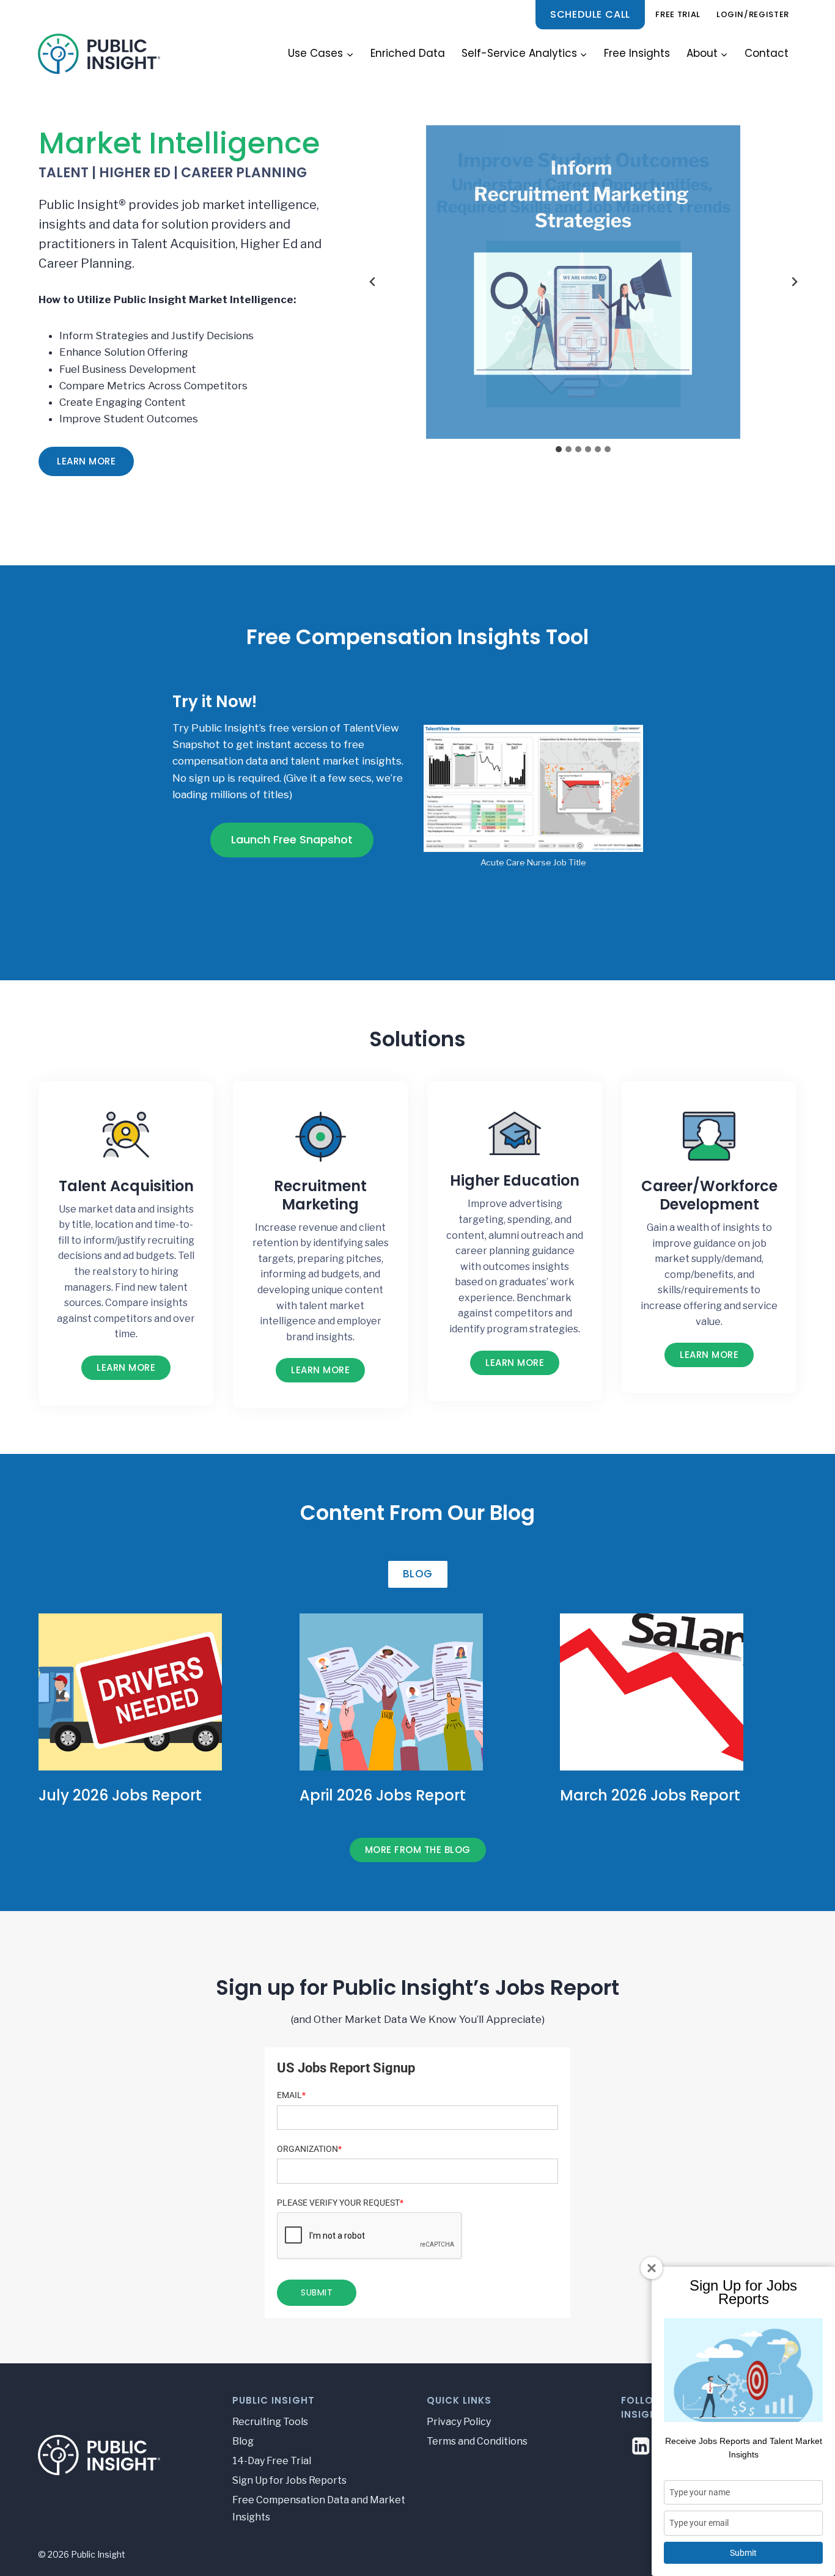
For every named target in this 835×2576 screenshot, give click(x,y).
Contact (767, 53)
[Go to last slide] (373, 282)
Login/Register (753, 14)
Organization (309, 2149)
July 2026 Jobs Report (120, 1795)
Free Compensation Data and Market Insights (319, 2509)
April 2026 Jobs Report (383, 1795)
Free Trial (678, 14)
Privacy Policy (459, 2422)
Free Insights (637, 53)
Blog (243, 2441)
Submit (743, 2553)
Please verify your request (340, 2203)
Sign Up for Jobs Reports (289, 2480)
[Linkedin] (641, 2446)
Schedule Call (590, 14)
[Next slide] (794, 282)
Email (291, 2095)
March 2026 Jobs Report (650, 1795)
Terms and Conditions (477, 2441)
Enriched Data (408, 53)
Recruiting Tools (270, 2422)
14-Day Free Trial (272, 2461)
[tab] (559, 449)
